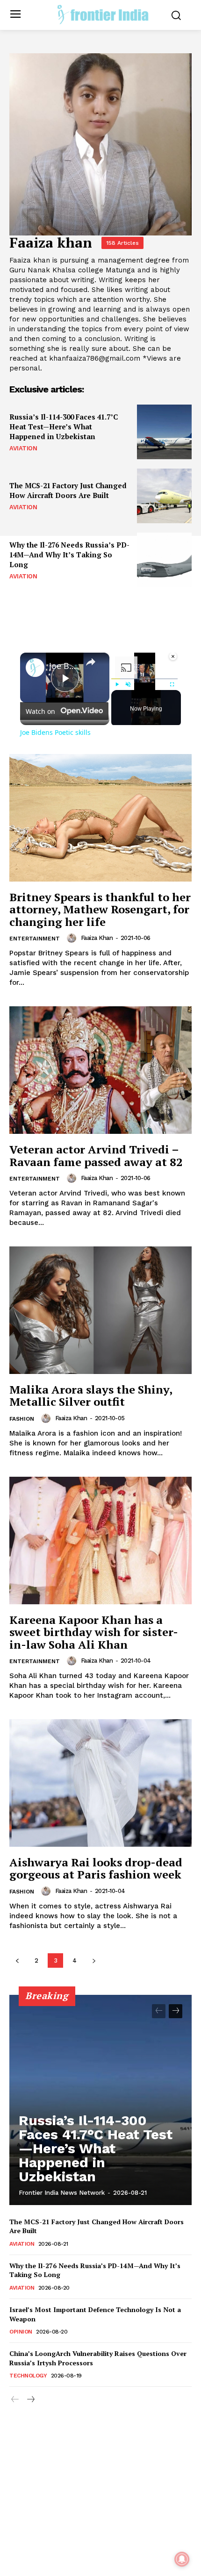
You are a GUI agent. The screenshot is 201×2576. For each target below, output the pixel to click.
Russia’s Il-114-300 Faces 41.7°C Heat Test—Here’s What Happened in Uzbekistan (64, 427)
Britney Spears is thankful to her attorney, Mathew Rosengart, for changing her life (100, 909)
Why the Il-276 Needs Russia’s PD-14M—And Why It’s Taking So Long (69, 555)
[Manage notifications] (182, 2559)
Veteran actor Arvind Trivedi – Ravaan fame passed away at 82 (96, 1155)
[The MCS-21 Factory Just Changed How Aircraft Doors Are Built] (164, 496)
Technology (28, 2376)
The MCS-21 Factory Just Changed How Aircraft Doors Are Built (68, 490)
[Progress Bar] (144, 679)
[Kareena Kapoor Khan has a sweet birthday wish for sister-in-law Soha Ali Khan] (100, 1541)
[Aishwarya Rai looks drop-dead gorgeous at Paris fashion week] (100, 1783)
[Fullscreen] (172, 684)
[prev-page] (17, 1960)
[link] (35, 668)
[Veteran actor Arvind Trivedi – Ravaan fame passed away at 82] (100, 1070)
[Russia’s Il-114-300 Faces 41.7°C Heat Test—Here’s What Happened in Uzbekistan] (164, 432)
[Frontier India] (103, 14)
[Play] (117, 684)
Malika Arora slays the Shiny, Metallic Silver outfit (91, 1395)
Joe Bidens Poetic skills (63, 666)
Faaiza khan (97, 938)
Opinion (21, 2332)
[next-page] (94, 1960)
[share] (91, 662)
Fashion (22, 1419)
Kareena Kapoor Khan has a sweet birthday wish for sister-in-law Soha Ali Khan (94, 1632)
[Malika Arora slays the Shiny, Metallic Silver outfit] (100, 1310)
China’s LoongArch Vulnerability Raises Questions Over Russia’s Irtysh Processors (98, 2358)
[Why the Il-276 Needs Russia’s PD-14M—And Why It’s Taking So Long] (164, 560)
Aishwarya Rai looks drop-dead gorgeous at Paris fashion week (96, 1868)
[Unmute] (128, 684)
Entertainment (35, 939)
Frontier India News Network (62, 2193)
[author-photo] (73, 938)
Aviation (23, 448)
